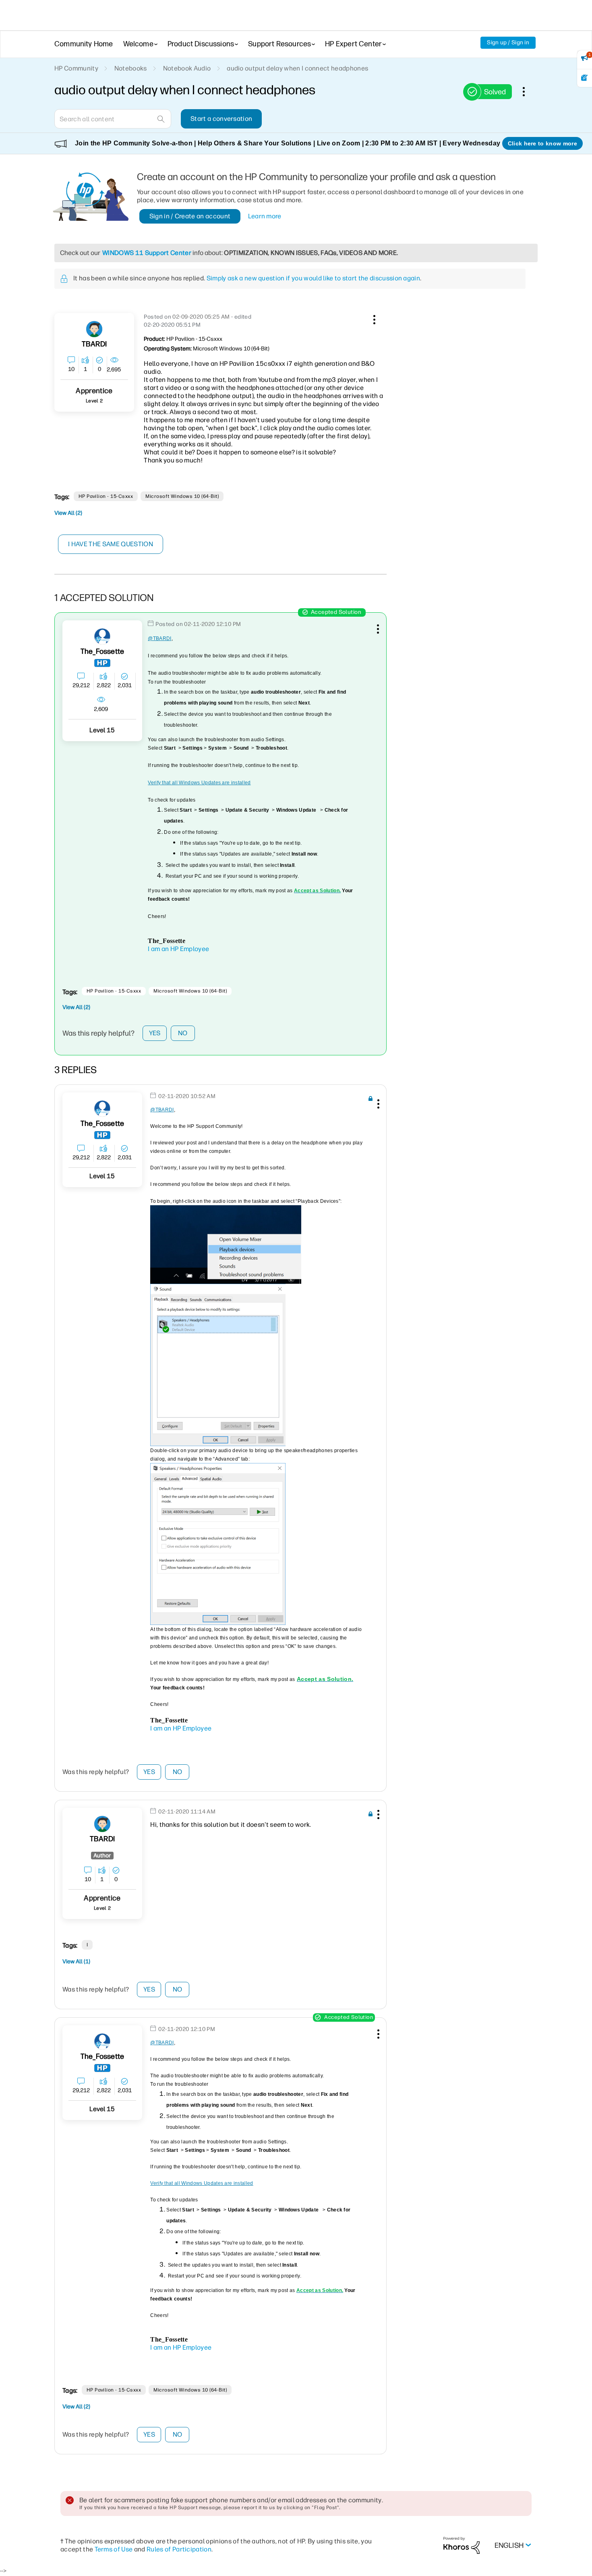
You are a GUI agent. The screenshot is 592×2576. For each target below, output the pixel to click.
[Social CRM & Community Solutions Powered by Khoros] (462, 2545)
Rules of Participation (179, 2549)
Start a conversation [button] (221, 119)
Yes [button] (155, 1033)
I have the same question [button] (111, 544)
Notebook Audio (187, 68)
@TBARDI (159, 638)
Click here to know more (542, 143)
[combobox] (113, 119)
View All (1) (76, 1962)
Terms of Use (114, 2549)
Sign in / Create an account (190, 216)
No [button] (183, 1033)
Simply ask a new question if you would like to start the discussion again (313, 278)
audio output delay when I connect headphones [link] (297, 68)
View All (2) (68, 513)
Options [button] (528, 91)
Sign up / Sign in (508, 42)
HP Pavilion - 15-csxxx (106, 496)
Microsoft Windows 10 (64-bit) (182, 496)
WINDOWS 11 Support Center (147, 253)
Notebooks (131, 68)
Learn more (265, 216)
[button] (373, 318)
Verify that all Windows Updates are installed (199, 783)
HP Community (76, 68)
